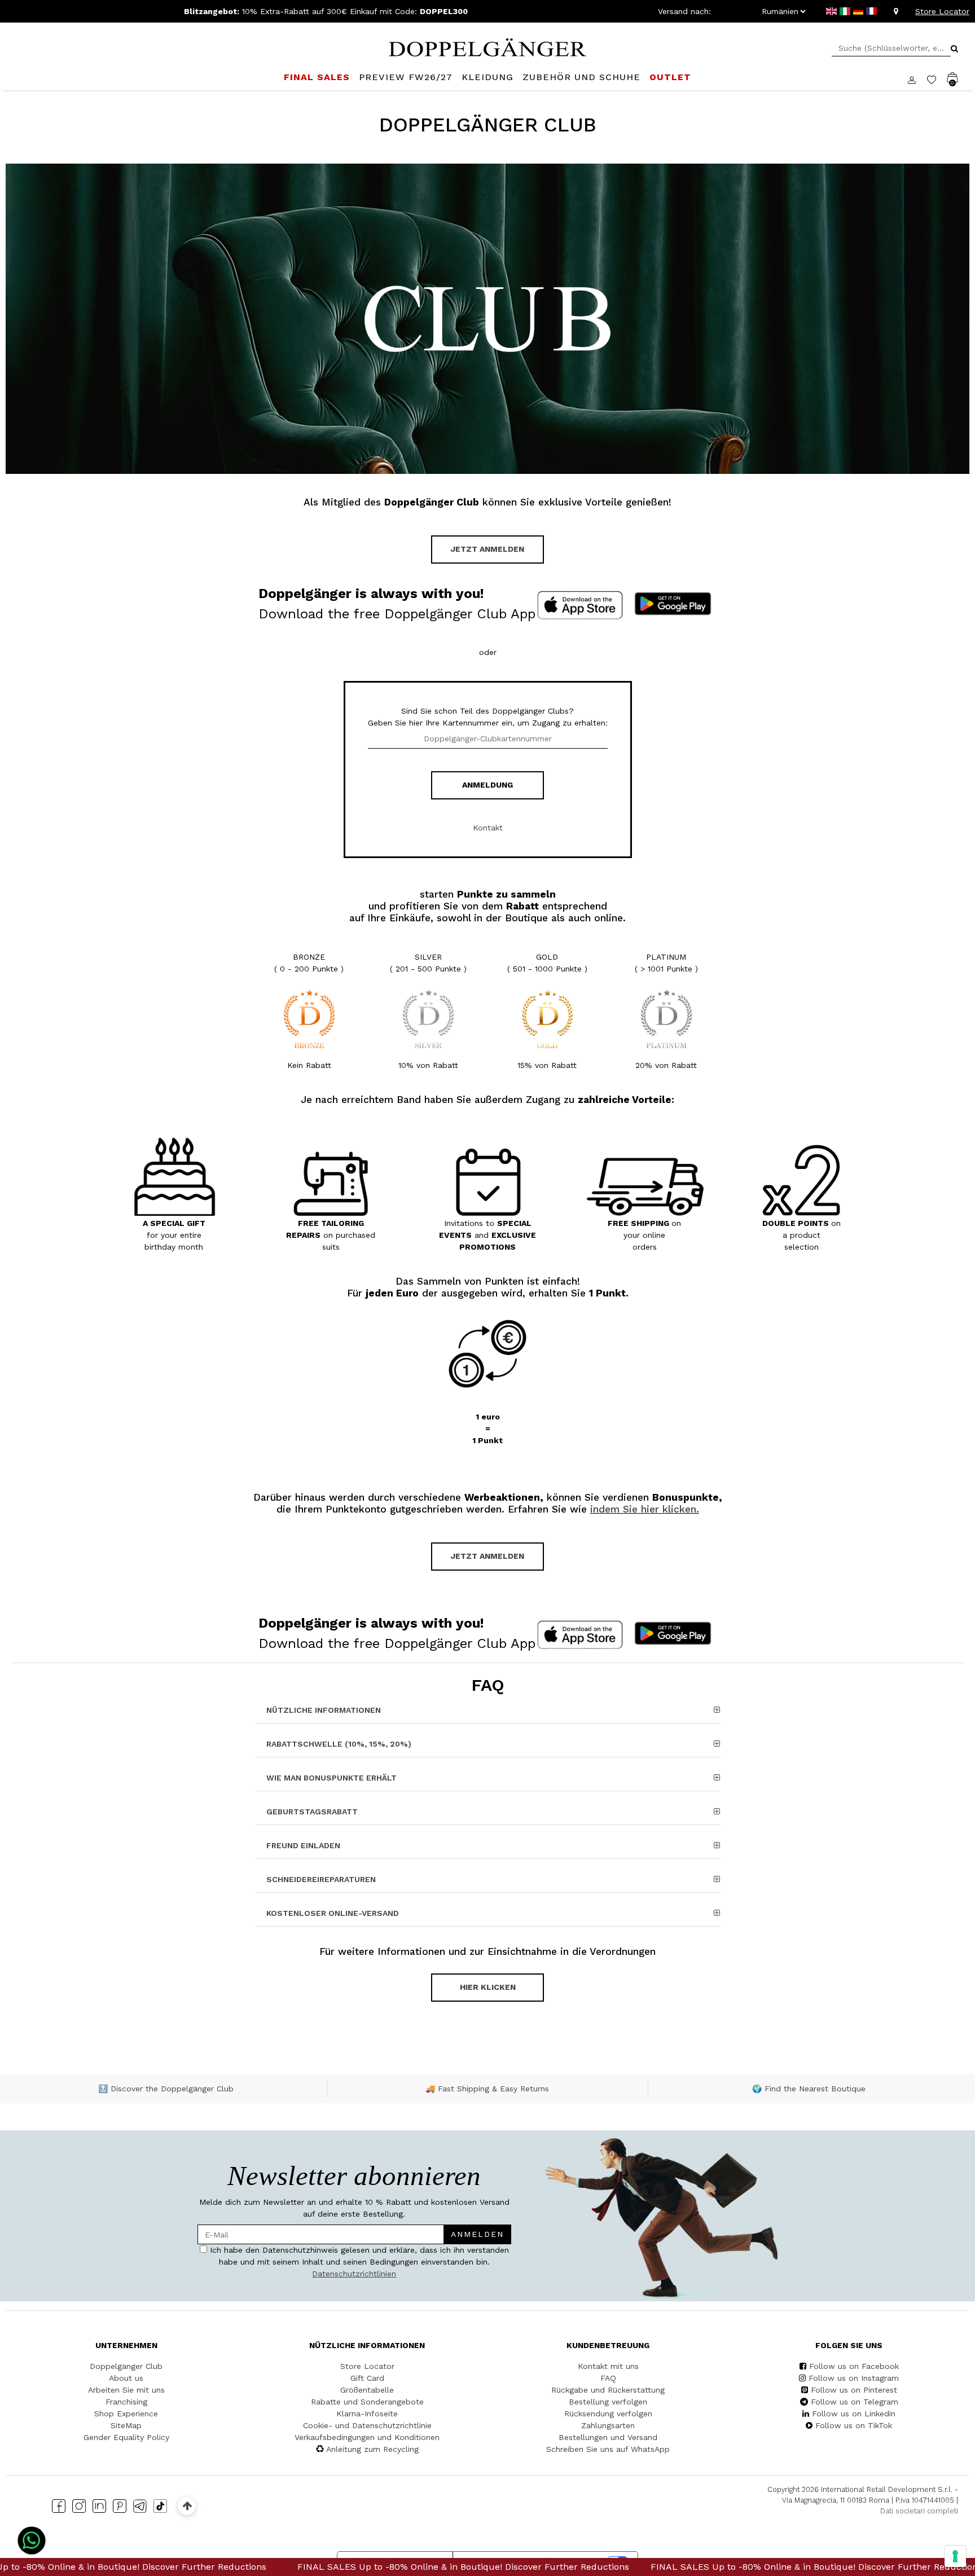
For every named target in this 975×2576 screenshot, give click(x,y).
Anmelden (438, 1272)
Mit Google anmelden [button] (381, 1389)
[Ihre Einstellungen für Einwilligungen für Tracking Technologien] (955, 2556)
